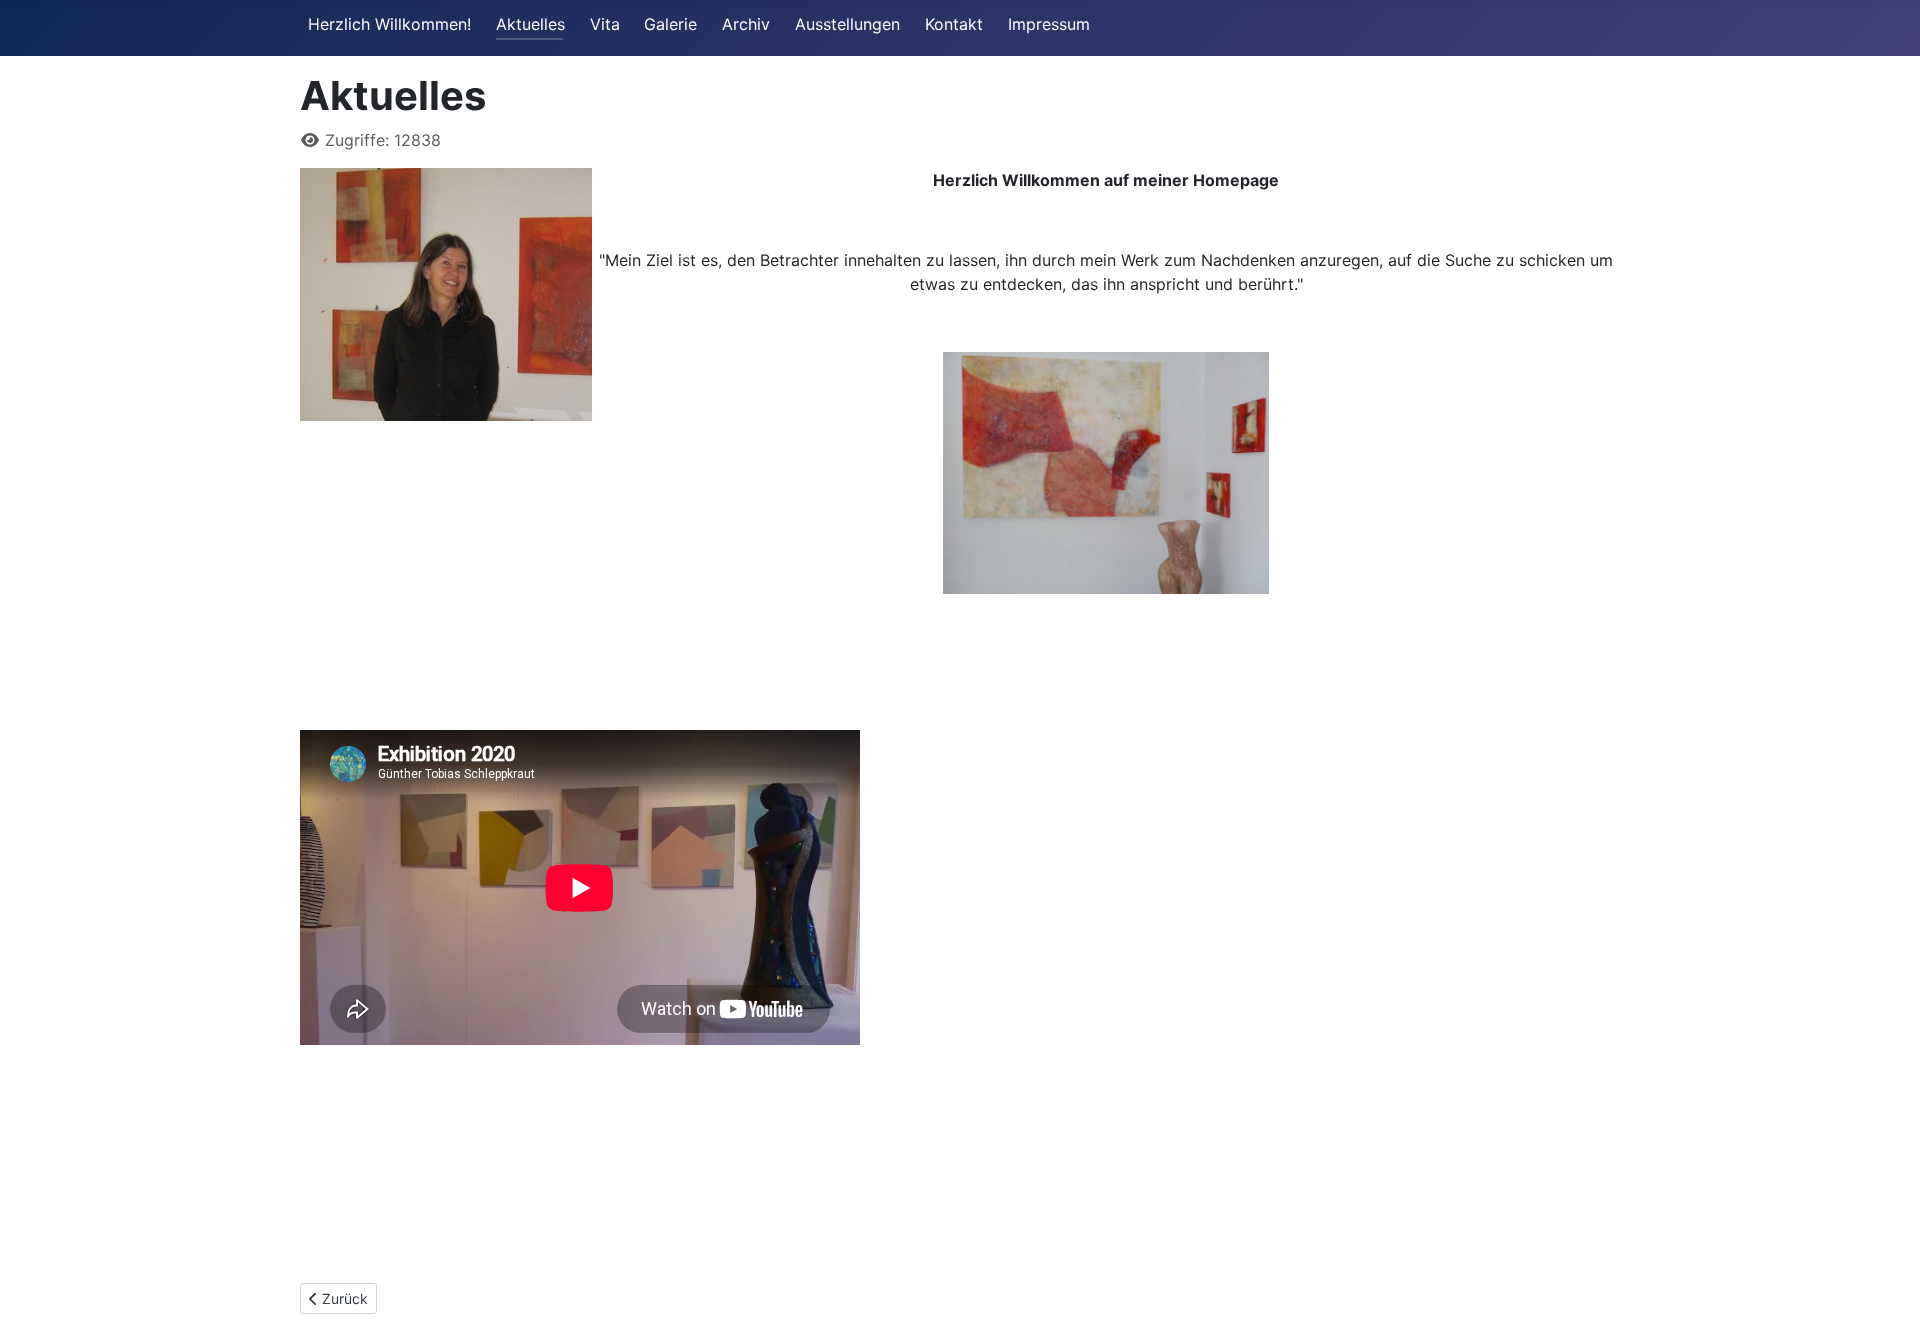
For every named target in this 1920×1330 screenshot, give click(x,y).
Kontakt (954, 24)
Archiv (746, 24)
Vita (605, 24)
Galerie (670, 24)
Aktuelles (530, 24)
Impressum (1049, 24)
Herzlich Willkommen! (389, 24)
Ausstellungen (847, 24)
